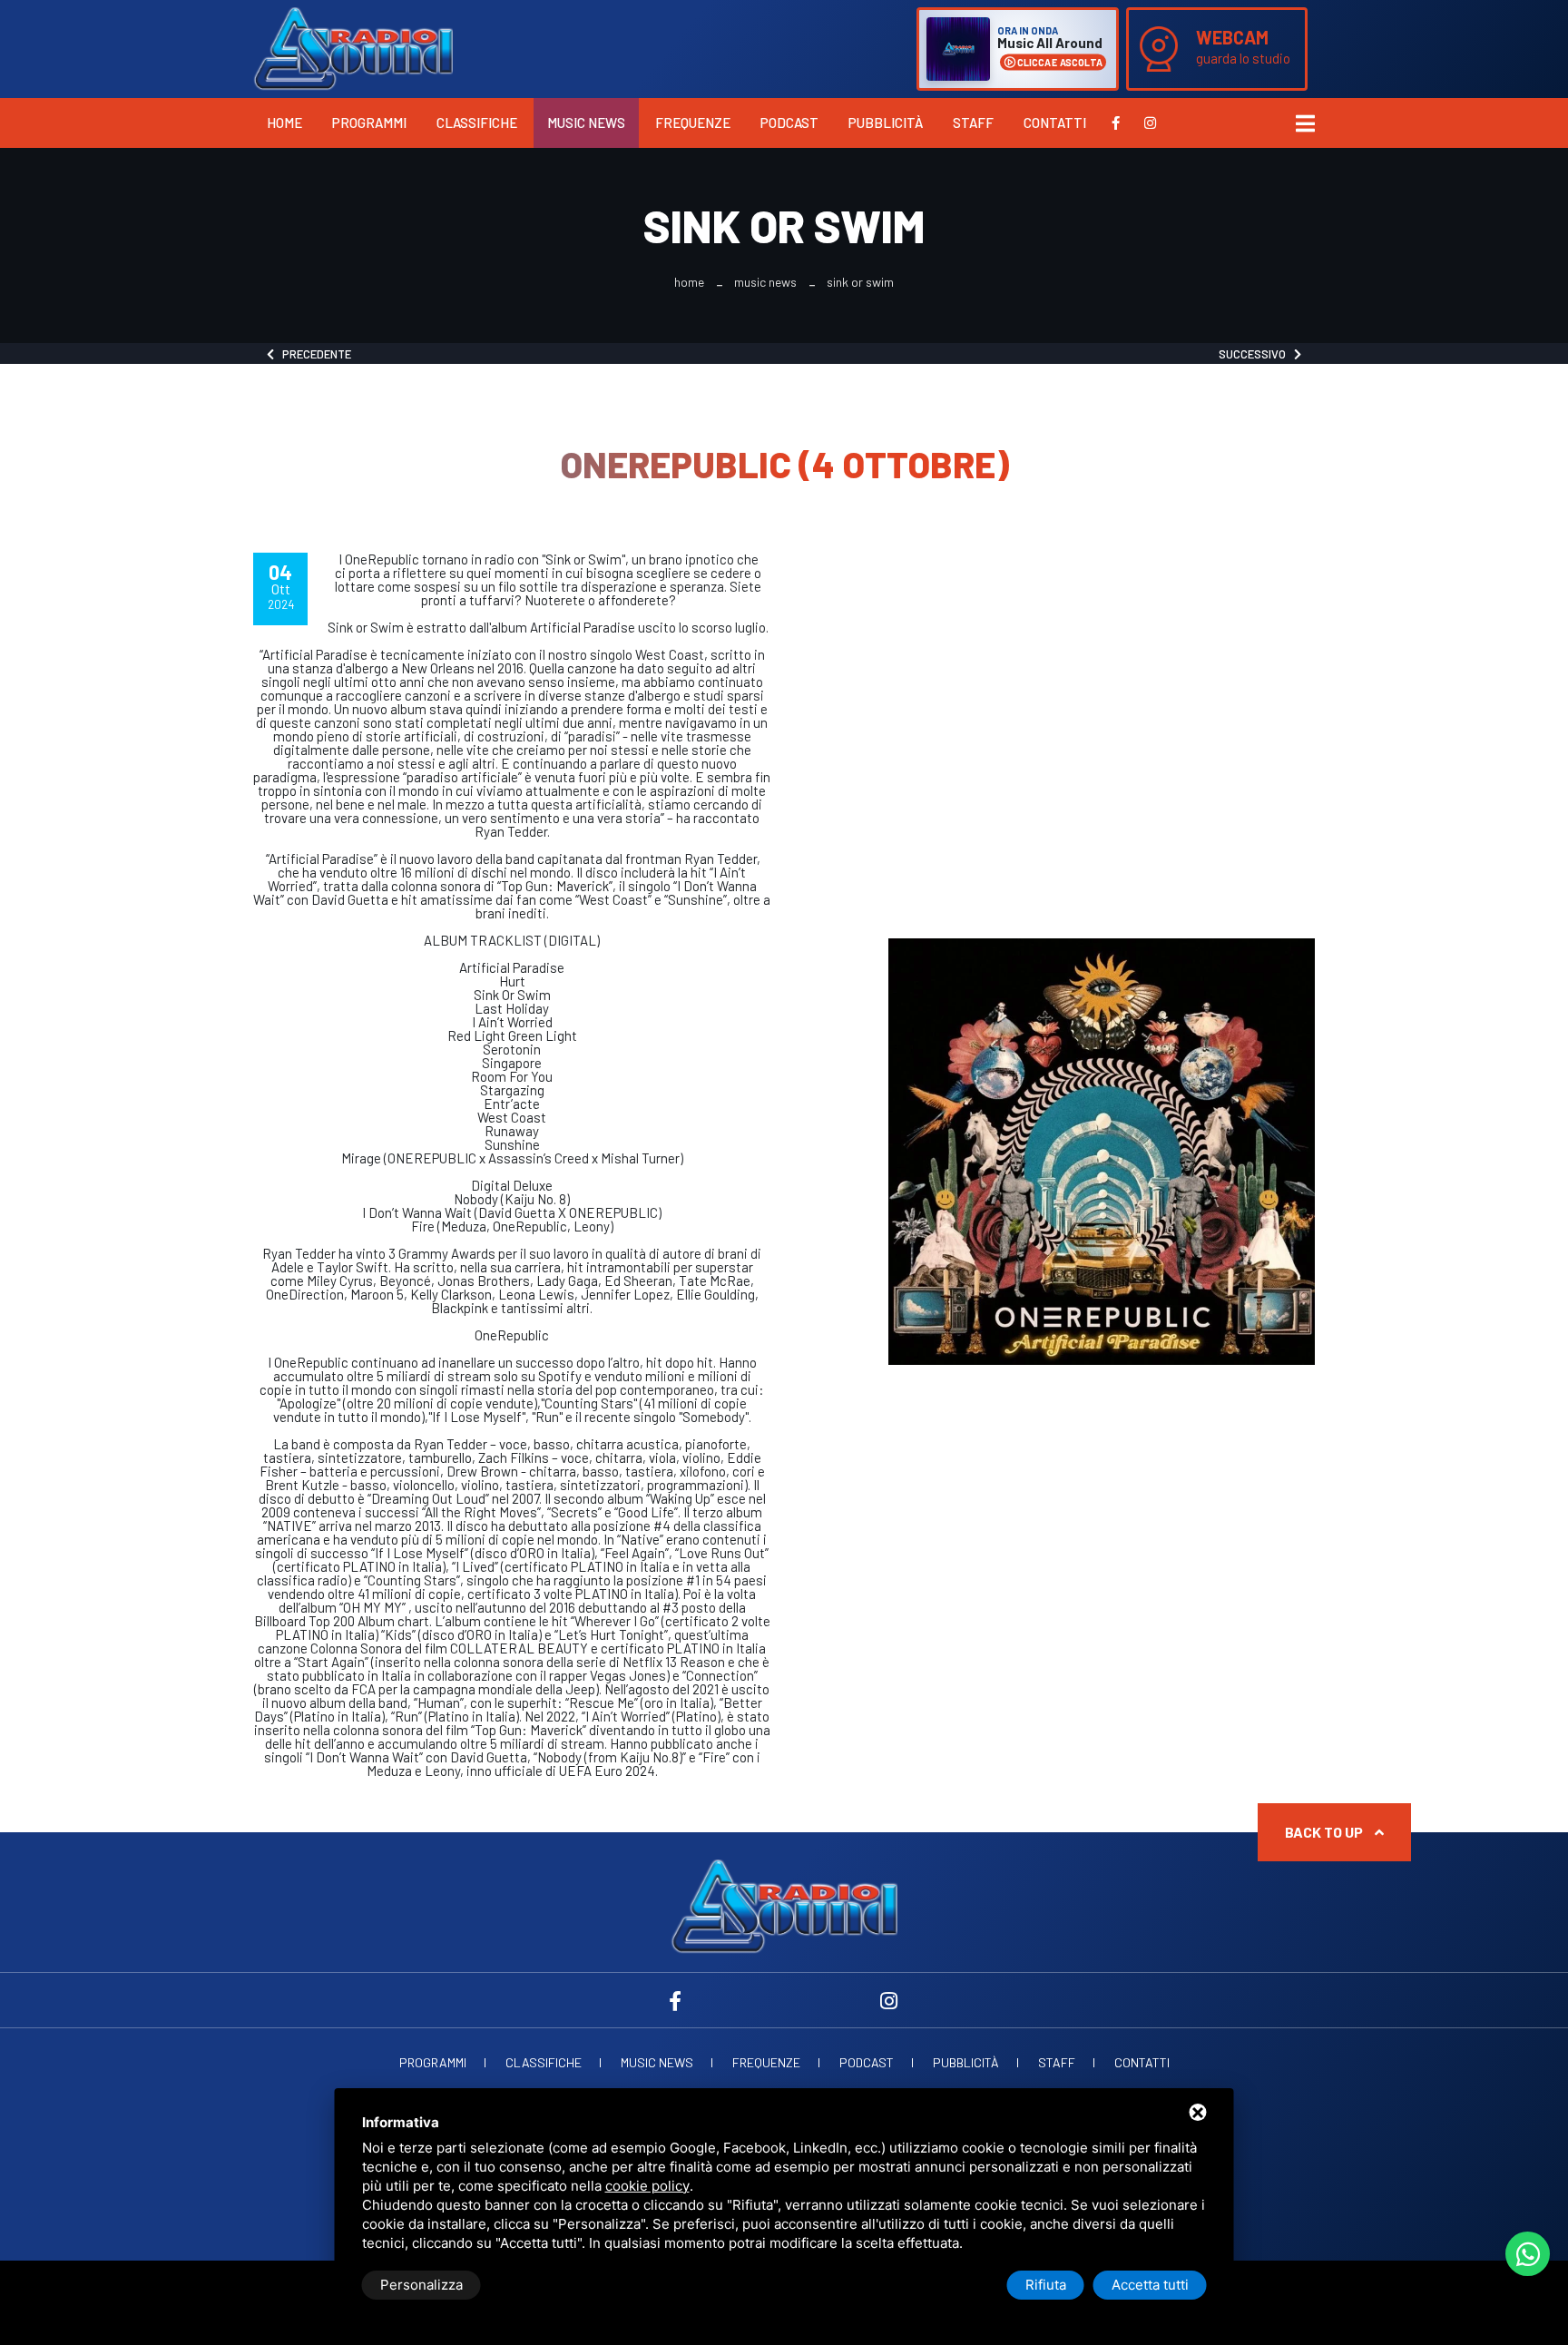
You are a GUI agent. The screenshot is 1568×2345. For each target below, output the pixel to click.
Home (284, 123)
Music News (586, 123)
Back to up (1325, 1832)
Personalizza (421, 2285)
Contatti (1055, 123)
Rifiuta (1046, 2285)
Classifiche (477, 123)
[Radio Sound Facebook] (1116, 123)
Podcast (789, 123)
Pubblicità (886, 123)
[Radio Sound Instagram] (1150, 123)
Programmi (369, 123)
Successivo (1256, 354)
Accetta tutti (1150, 2285)
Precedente (313, 354)
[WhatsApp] (1528, 2254)
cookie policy (647, 2186)
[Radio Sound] (353, 47)
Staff (973, 123)
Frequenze (693, 123)
